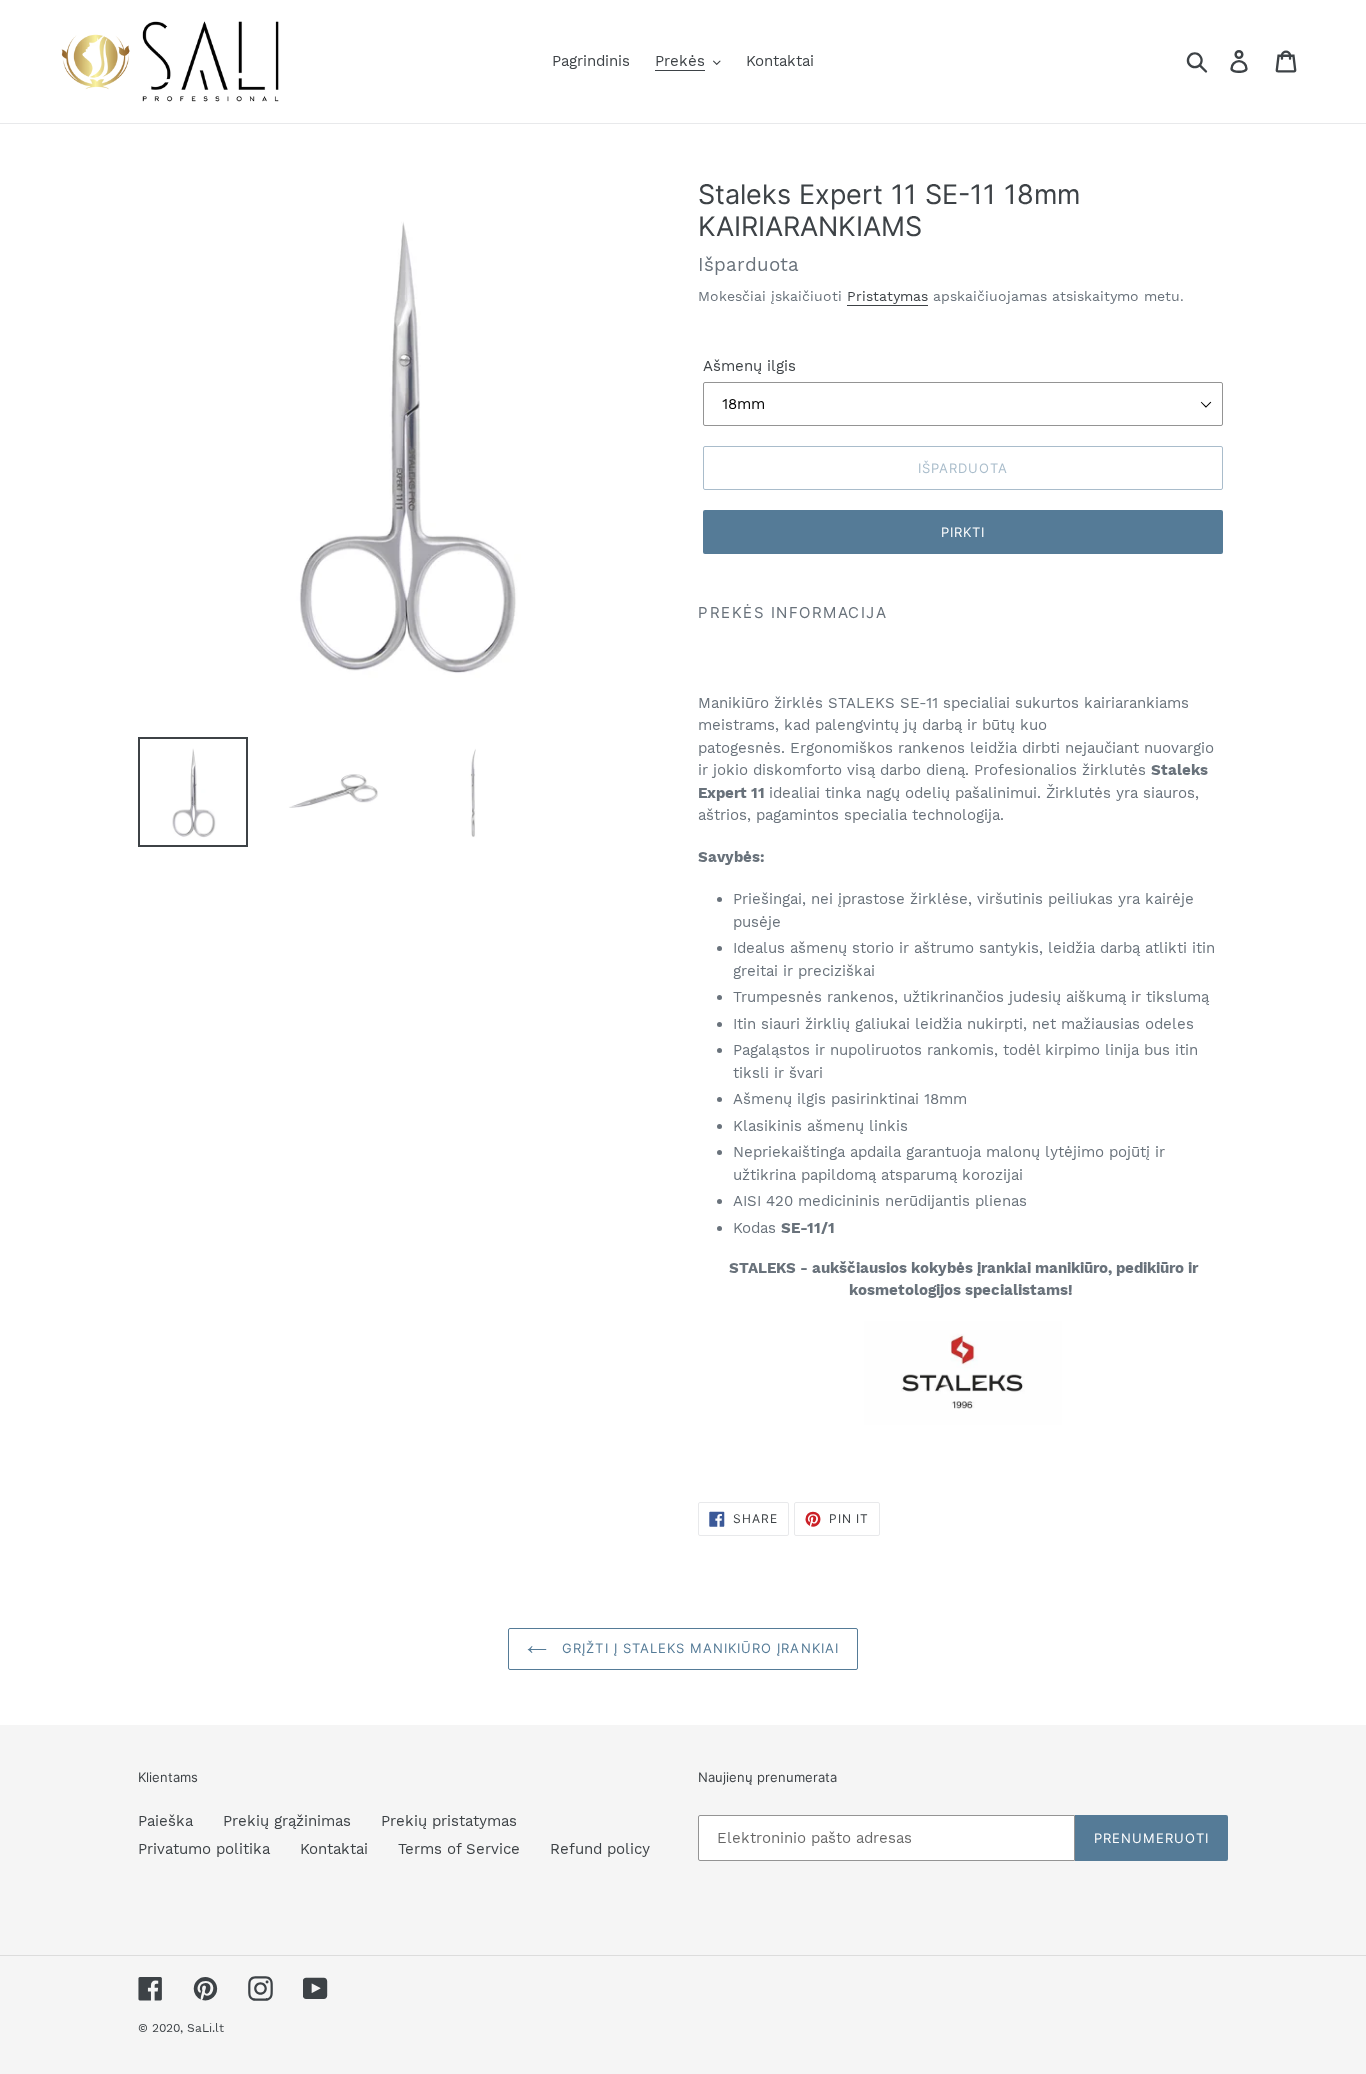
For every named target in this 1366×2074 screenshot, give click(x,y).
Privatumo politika (204, 1849)
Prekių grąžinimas (287, 1821)
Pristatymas (887, 296)
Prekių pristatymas (449, 1821)
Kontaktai (334, 1849)
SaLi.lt (205, 2028)
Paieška (165, 1821)
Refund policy (600, 1849)
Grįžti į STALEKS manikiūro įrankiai (697, 1648)
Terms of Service (459, 1849)
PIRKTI (963, 532)
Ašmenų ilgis (749, 366)
